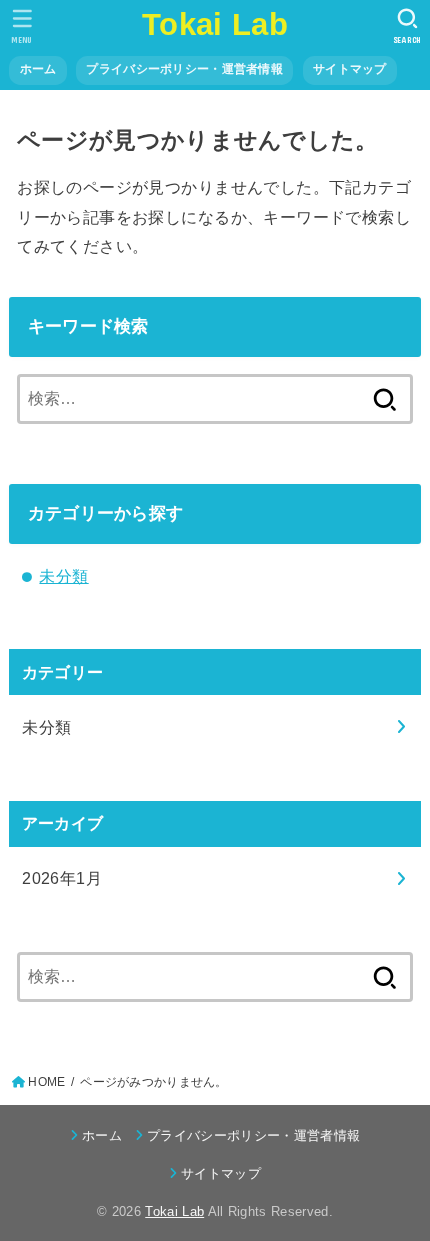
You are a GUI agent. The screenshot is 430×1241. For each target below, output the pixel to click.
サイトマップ (350, 69)
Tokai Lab (215, 24)
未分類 (63, 576)
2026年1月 (62, 878)
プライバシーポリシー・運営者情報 (184, 69)
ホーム (38, 69)
